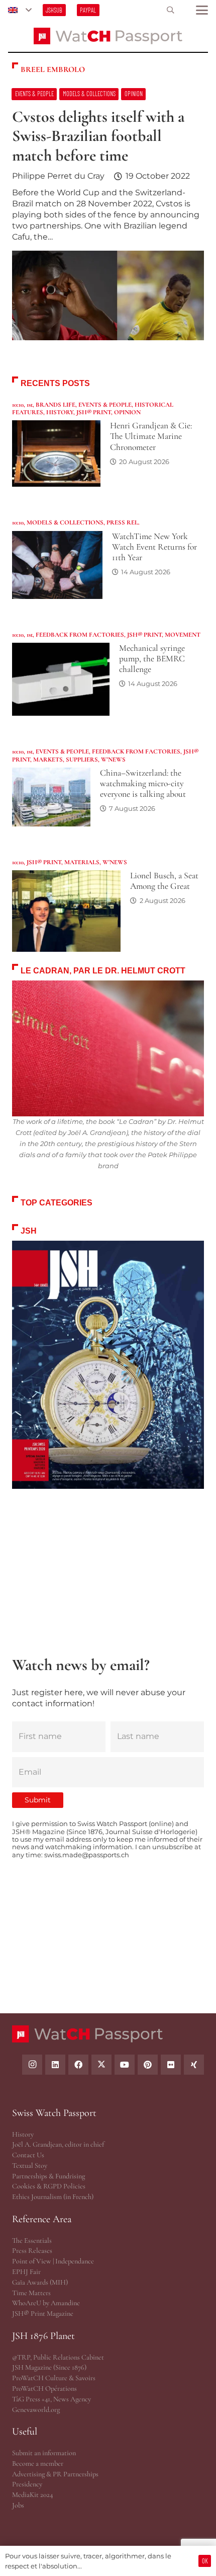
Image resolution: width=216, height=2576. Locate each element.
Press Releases (32, 2251)
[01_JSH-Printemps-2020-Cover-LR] (108, 1365)
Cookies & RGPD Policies (49, 2186)
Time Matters (31, 2293)
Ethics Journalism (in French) (53, 2197)
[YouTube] (125, 2065)
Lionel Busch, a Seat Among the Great (164, 881)
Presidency (27, 2484)
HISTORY (60, 412)
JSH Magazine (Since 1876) (49, 2367)
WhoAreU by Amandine (46, 2303)
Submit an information (44, 2453)
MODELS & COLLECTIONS (65, 522)
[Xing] (194, 2065)
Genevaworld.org (36, 2410)
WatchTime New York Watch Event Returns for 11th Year (154, 547)
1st (30, 405)
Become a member (38, 2464)
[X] (101, 2065)
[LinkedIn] (55, 2065)
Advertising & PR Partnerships (55, 2474)
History (23, 2134)
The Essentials (32, 2241)
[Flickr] (171, 2065)
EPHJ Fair (26, 2272)
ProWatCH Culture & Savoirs (54, 2378)
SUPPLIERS (82, 760)
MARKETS (48, 760)
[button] (20, 10)
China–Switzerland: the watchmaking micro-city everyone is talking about (143, 783)
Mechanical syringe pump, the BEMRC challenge (152, 659)
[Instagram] (32, 2065)
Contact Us (28, 2155)
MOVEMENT (183, 635)
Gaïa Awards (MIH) (40, 2282)
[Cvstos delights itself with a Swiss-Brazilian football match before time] (108, 219)
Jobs (18, 2505)
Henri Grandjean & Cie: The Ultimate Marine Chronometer (151, 436)
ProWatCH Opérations (44, 2389)
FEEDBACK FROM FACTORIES (80, 635)
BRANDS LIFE (56, 405)
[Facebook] (78, 2065)
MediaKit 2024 (32, 2495)
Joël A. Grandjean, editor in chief (58, 2144)
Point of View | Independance (53, 2261)
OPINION (127, 412)
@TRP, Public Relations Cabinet (58, 2357)
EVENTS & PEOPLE (105, 405)
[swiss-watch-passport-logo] (108, 36)
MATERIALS (82, 862)
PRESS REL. (123, 522)
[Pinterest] (148, 2065)
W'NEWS (113, 760)
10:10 (18, 405)
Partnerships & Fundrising (48, 2176)
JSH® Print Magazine (43, 2314)
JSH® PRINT (94, 412)
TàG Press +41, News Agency (51, 2399)
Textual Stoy (30, 2166)
